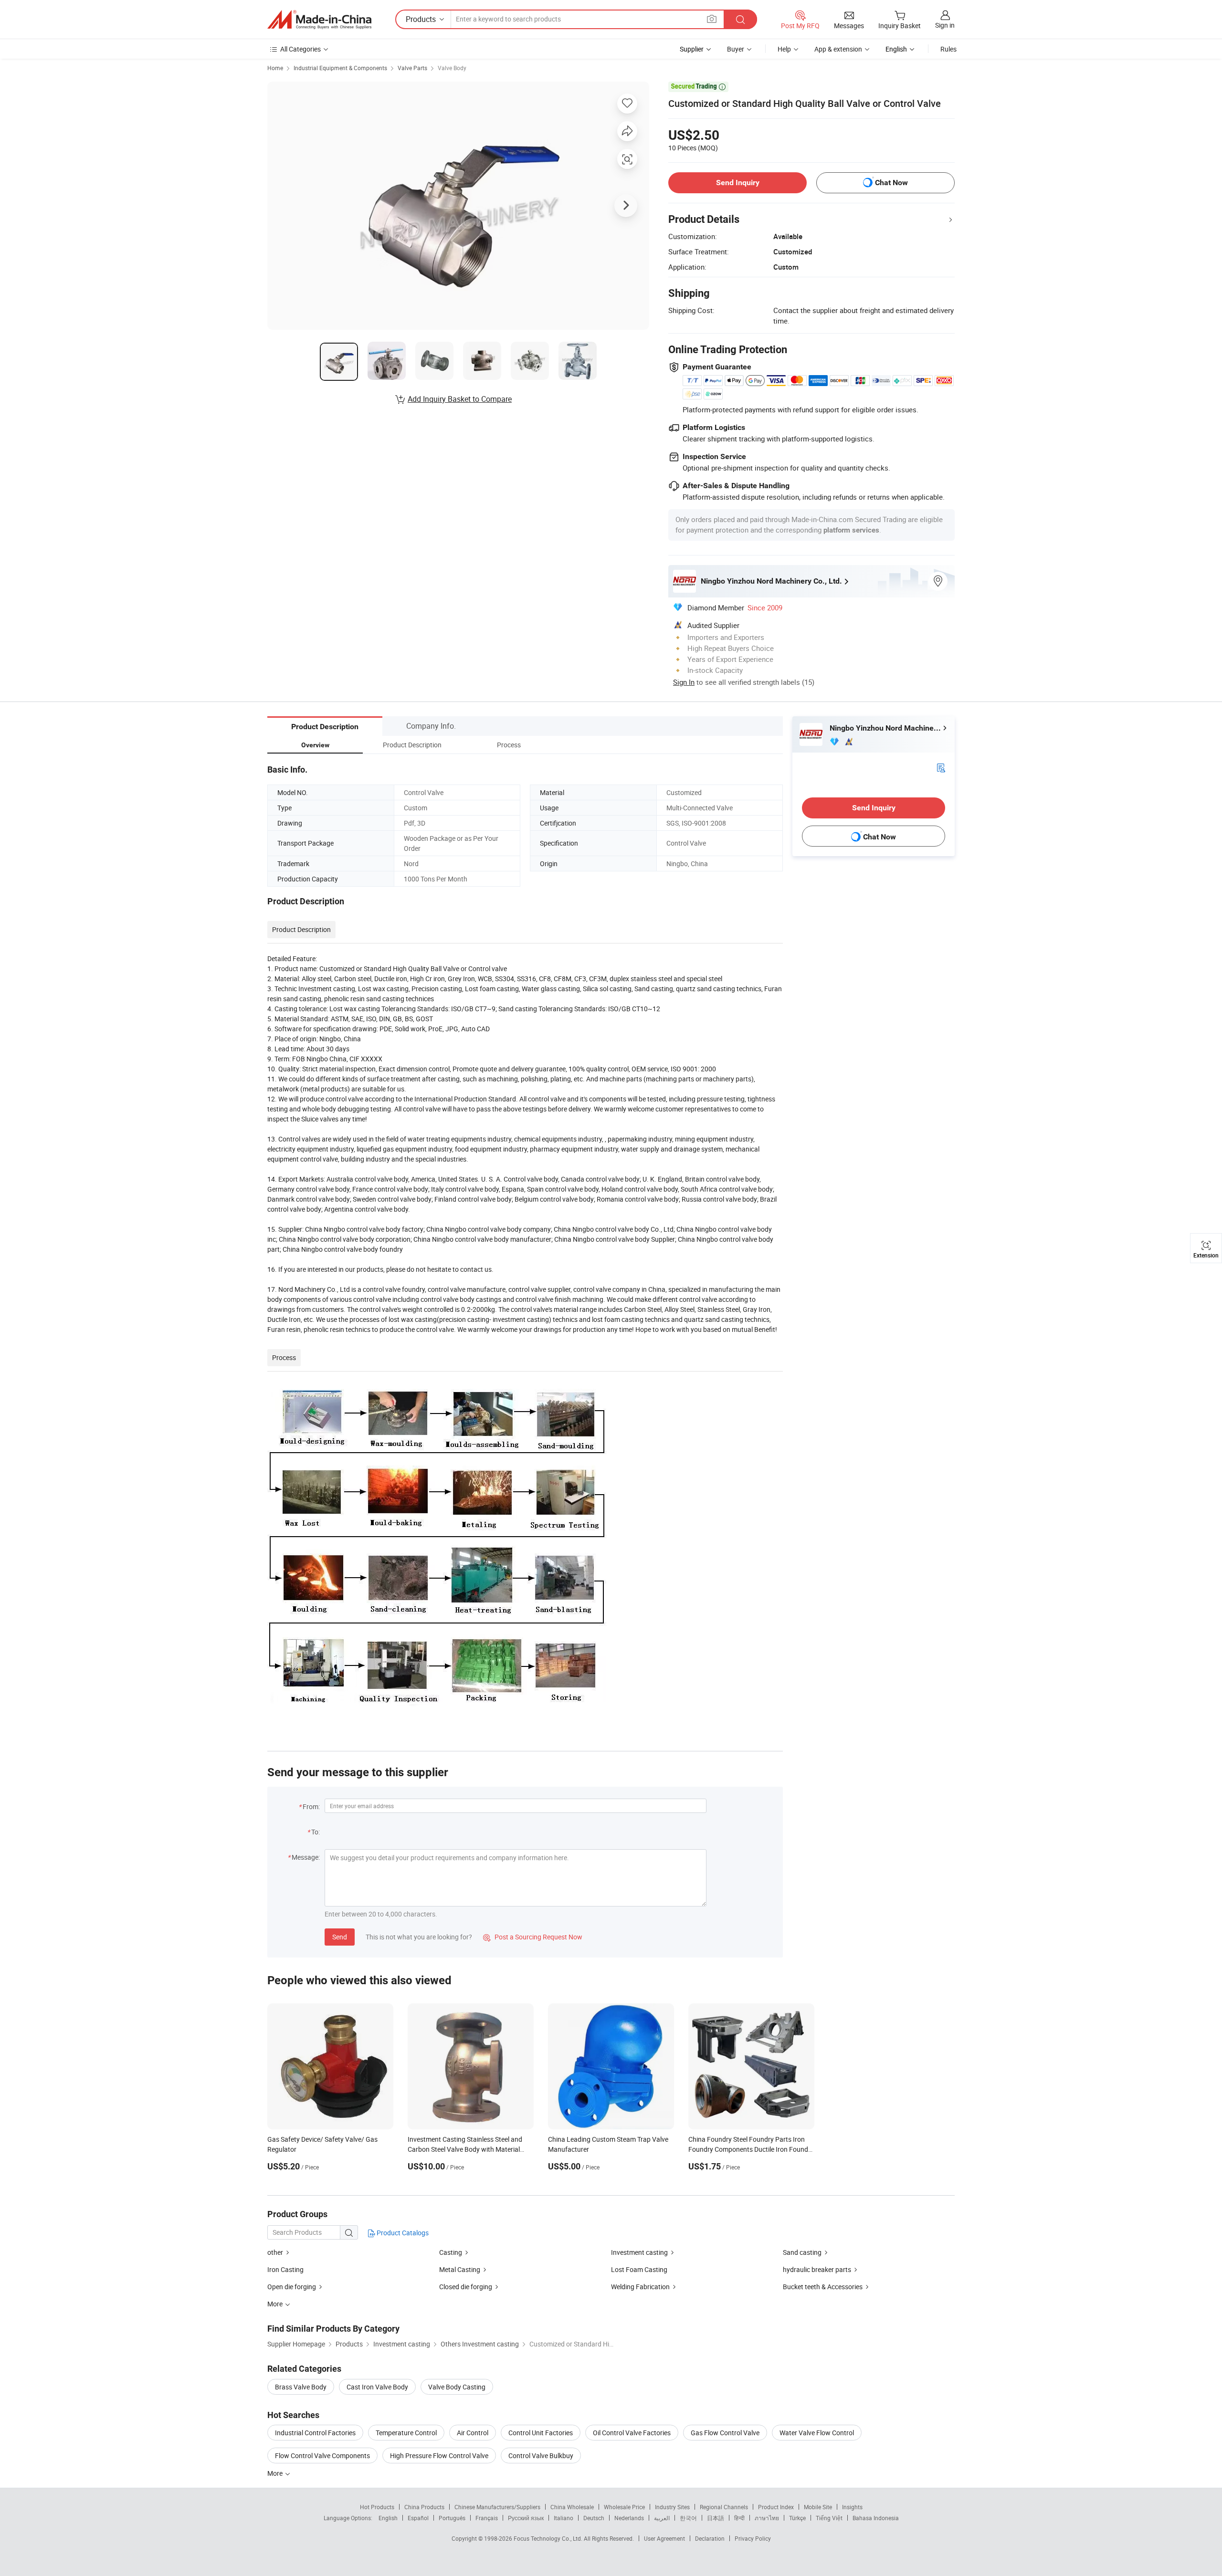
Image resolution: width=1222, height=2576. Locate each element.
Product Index (776, 2507)
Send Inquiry (738, 183)
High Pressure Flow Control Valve (439, 2456)
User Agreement (664, 2538)
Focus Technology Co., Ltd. (549, 2538)
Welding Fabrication (640, 2287)
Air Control (473, 2433)
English (388, 2518)
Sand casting (802, 2252)
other (275, 2252)
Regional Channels (724, 2507)
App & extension (838, 49)
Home (275, 68)
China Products (424, 2507)
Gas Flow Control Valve (725, 2433)
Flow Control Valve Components (322, 2456)
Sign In (684, 682)
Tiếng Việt (829, 2518)
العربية (662, 2518)
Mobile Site (818, 2507)
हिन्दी (739, 2518)
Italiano (564, 2518)
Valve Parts (412, 68)
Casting (451, 2252)
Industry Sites (672, 2507)
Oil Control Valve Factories (632, 2433)
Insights (852, 2507)
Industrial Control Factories (315, 2433)
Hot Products (377, 2507)
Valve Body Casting (457, 2387)
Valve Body (452, 68)
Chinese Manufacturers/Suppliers (497, 2507)
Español (418, 2518)
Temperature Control (406, 2433)
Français (487, 2518)
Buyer (736, 49)
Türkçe (797, 2518)
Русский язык (526, 2518)
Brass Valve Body (301, 2387)
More (276, 2473)
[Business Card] (941, 767)
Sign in (945, 25)
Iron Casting (285, 2269)
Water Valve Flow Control (817, 2433)
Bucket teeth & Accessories (823, 2287)
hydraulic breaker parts (817, 2269)
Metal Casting (460, 2269)
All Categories (300, 49)
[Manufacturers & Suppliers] (319, 20)
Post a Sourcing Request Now (533, 1937)
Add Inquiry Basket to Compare (460, 399)
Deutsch (594, 2518)
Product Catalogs (402, 2233)
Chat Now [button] (891, 183)
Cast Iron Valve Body (377, 2387)
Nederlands (629, 2518)
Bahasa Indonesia (876, 2518)
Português (452, 2518)
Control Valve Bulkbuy (541, 2456)
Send (340, 1937)
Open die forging (292, 2287)
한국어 (688, 2518)
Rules (948, 49)
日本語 (716, 2518)
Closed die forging (466, 2287)
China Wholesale (572, 2507)
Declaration (710, 2538)
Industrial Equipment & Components (340, 68)
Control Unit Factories (541, 2433)
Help (784, 49)
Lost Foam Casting (639, 2269)
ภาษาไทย (767, 2518)
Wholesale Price (624, 2507)
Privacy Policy (753, 2538)
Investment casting (639, 2252)
